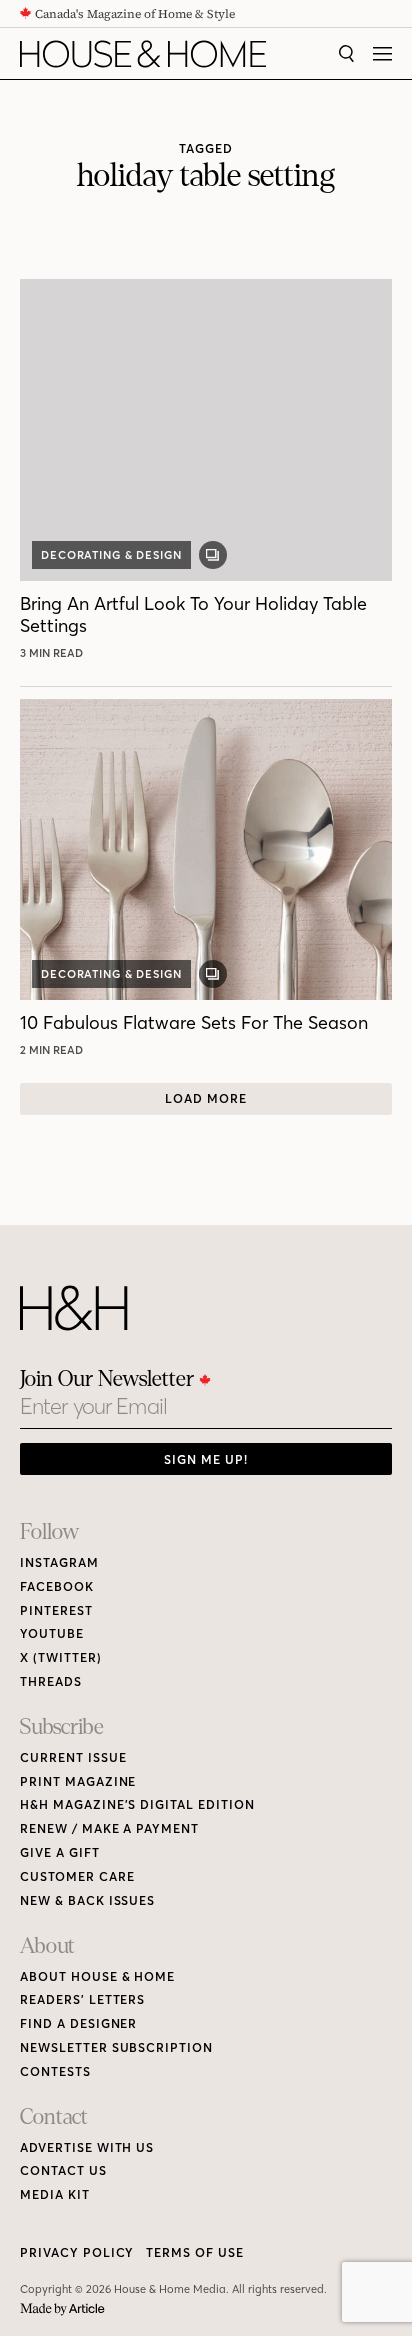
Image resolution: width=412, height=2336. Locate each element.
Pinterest (56, 1610)
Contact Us (63, 2170)
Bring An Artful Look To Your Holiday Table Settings (193, 614)
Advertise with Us (87, 2147)
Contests (55, 2071)
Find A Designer (78, 2023)
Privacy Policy (77, 2252)
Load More (206, 1098)
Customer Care (77, 1876)
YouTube (52, 1633)
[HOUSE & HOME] (143, 54)
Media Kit (55, 2194)
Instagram (59, 1562)
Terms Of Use (195, 2252)
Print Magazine (78, 1781)
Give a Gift (60, 1852)
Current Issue (73, 1757)
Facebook (57, 1586)
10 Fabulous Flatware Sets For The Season (194, 1022)
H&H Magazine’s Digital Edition (137, 1804)
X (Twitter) (61, 1657)
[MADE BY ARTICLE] (62, 2309)
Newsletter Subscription (116, 2047)
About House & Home (97, 1976)
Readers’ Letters (82, 1999)
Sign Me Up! (206, 1459)
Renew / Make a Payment (109, 1828)
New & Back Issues (87, 1900)
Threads (51, 1681)
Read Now (54, 653)
